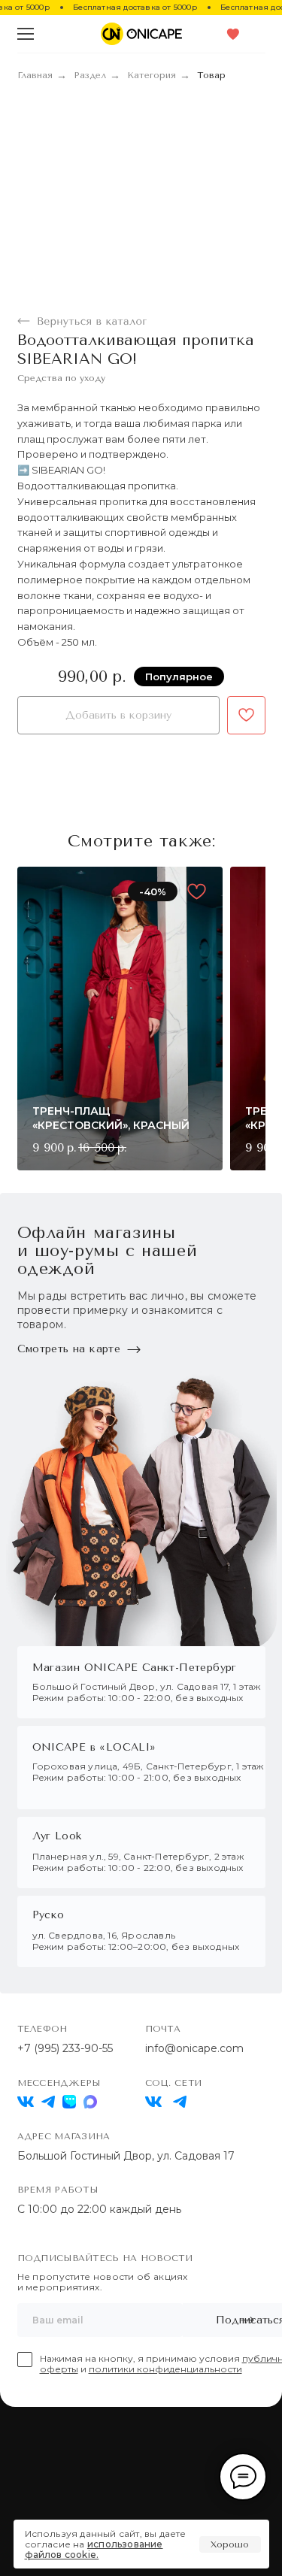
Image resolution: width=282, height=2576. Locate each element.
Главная (35, 75)
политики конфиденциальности (165, 2369)
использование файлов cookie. (94, 2549)
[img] (153, 2102)
